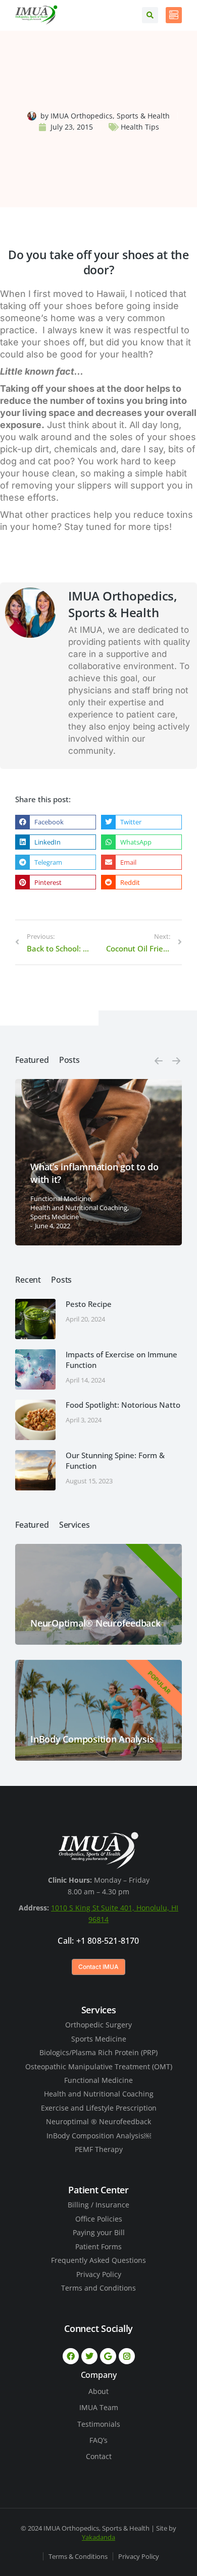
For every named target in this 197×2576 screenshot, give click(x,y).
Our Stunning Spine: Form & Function (115, 1460)
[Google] (108, 2356)
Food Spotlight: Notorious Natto (123, 1405)
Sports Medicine (55, 1217)
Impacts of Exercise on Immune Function (121, 1360)
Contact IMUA (98, 1967)
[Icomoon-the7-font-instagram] (127, 2356)
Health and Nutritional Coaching (79, 1208)
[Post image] (35, 1319)
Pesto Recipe (89, 1304)
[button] (56, 822)
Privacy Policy (139, 2556)
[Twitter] (89, 2356)
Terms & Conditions (78, 2556)
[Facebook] (71, 2356)
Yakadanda (98, 2537)
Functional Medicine (61, 1199)
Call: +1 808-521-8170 (98, 1941)
